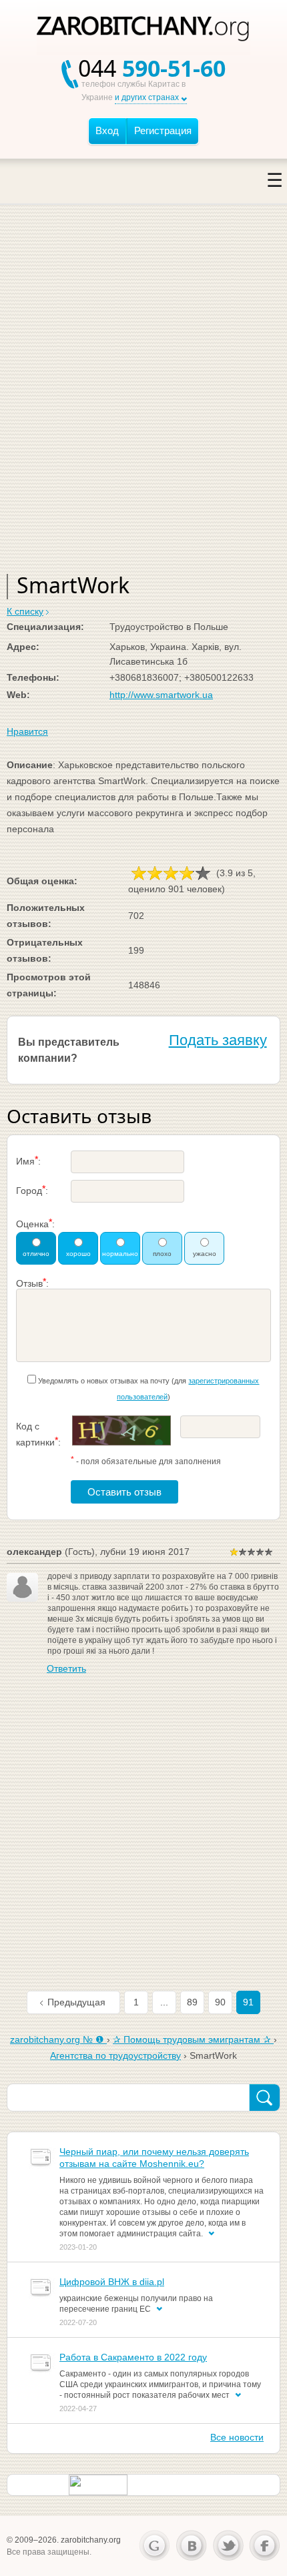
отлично (36, 1254)
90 (220, 2002)
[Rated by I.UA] (98, 2484)
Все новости (237, 2437)
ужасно (205, 1254)
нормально (120, 1254)
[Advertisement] (143, 404)
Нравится (27, 731)
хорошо (78, 1254)
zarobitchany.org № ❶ (58, 2039)
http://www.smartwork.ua (161, 695)
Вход (107, 130)
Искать (264, 2098)
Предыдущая (76, 2002)
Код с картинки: (38, 1434)
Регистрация (163, 130)
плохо (162, 1254)
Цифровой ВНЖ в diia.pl (112, 2282)
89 (192, 2002)
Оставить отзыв (124, 1492)
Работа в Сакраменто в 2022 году (133, 2357)
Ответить (66, 1668)
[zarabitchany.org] (143, 30)
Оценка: (35, 1223)
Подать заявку (218, 1040)
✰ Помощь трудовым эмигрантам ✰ (193, 2039)
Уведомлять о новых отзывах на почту (104, 1381)
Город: (32, 1190)
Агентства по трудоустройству (115, 2055)
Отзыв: (32, 1282)
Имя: (28, 1160)
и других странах (147, 97)
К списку (25, 611)
